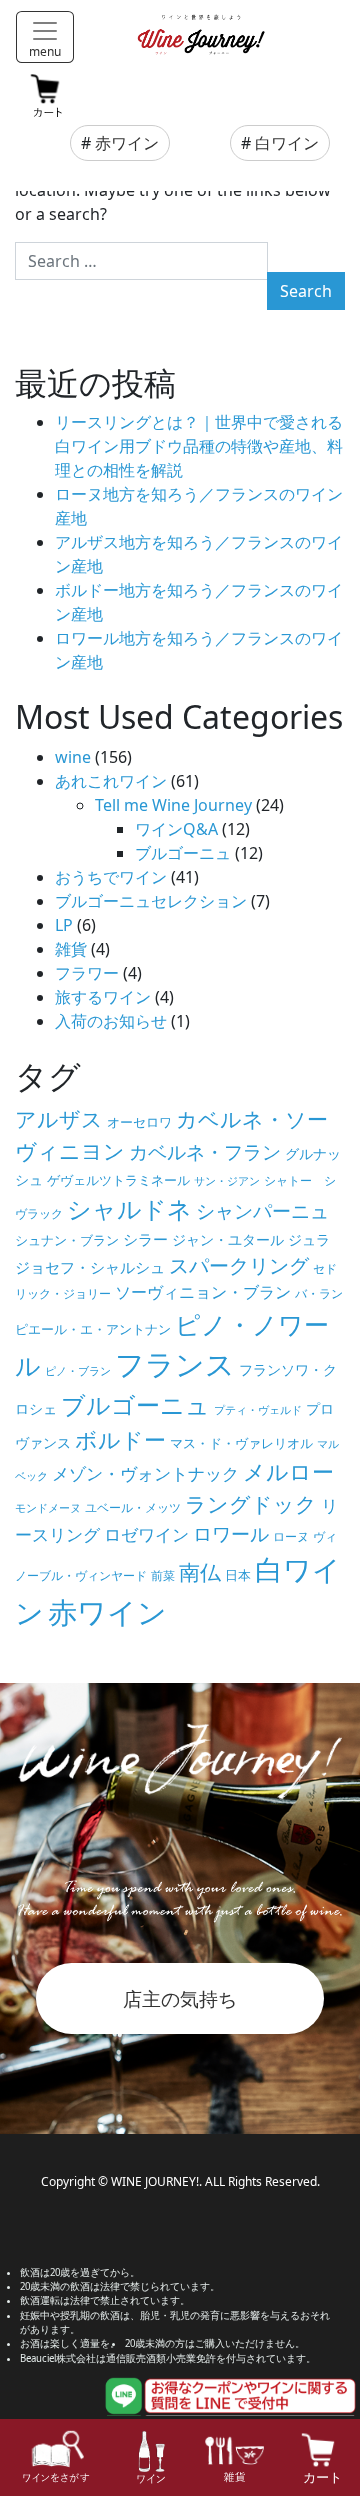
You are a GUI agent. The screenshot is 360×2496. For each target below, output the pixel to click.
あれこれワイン (111, 781)
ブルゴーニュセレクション (151, 901)
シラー (145, 1239)
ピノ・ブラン (78, 1371)
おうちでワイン (111, 877)
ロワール (231, 1533)
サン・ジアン (227, 1181)
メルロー (288, 1471)
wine (73, 757)
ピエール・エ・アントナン (93, 1329)
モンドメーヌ (48, 1508)
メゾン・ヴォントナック (145, 1473)
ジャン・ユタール (228, 1239)
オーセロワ (139, 1122)
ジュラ (309, 1239)
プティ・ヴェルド (258, 1410)
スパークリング (239, 1265)
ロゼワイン (146, 1534)
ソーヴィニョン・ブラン (203, 1292)
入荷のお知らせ (111, 1021)
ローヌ (291, 1536)
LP (64, 925)
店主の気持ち (180, 1998)
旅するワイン (103, 997)
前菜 (163, 1575)
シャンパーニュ (262, 1211)
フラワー (87, 973)
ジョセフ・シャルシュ (90, 1267)
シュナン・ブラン (67, 1240)
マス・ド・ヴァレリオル (241, 1443)
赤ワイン (127, 143)
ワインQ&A (176, 829)
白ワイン (287, 143)
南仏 (200, 1571)
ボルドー (120, 1439)
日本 (238, 1575)
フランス (175, 1364)
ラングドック (251, 1504)
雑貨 (71, 949)
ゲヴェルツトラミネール (118, 1180)
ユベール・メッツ (133, 1507)
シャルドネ (129, 1208)
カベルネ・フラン (205, 1152)
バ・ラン (319, 1293)
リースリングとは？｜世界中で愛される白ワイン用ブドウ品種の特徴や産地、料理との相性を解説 (199, 446)
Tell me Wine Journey (173, 805)
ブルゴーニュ (183, 853)
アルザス (59, 1118)
